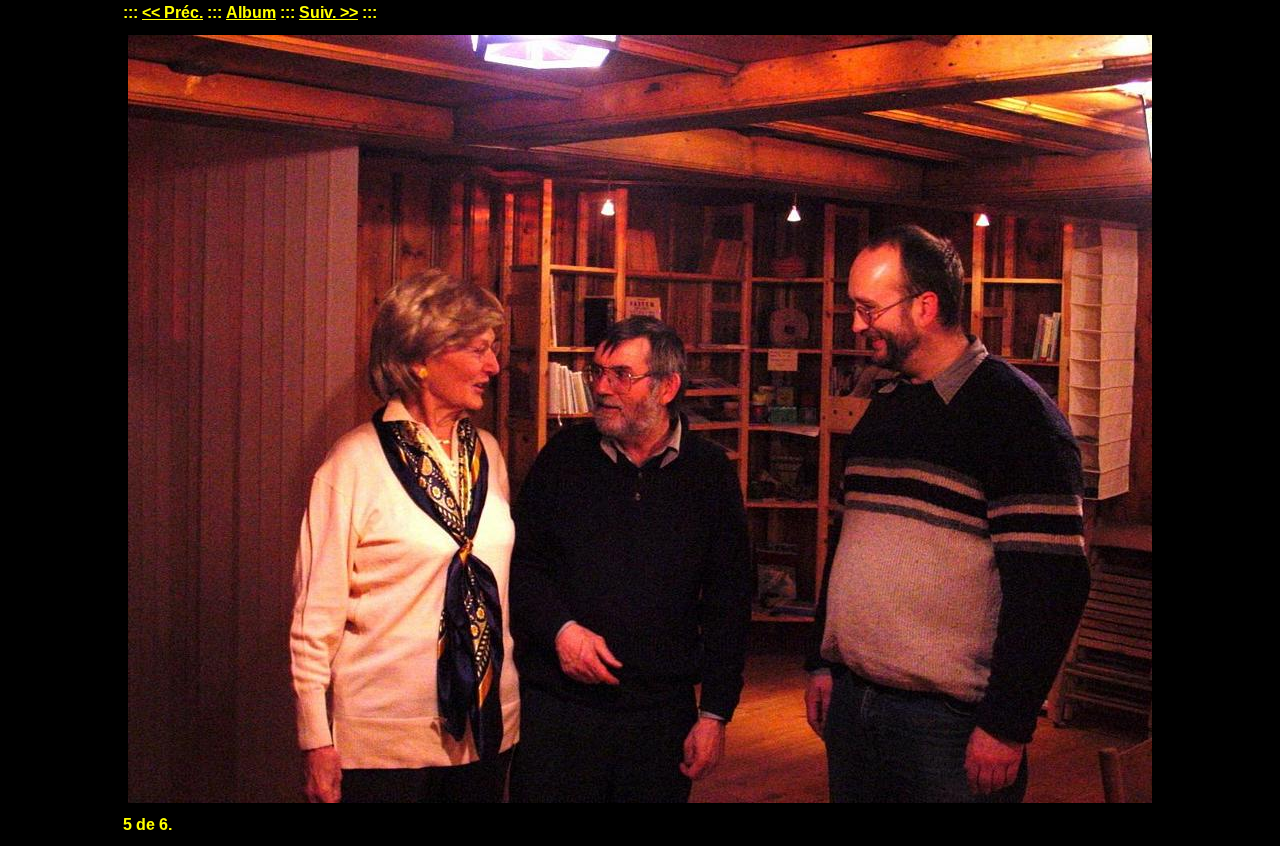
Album (251, 12)
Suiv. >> (328, 12)
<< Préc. (172, 12)
